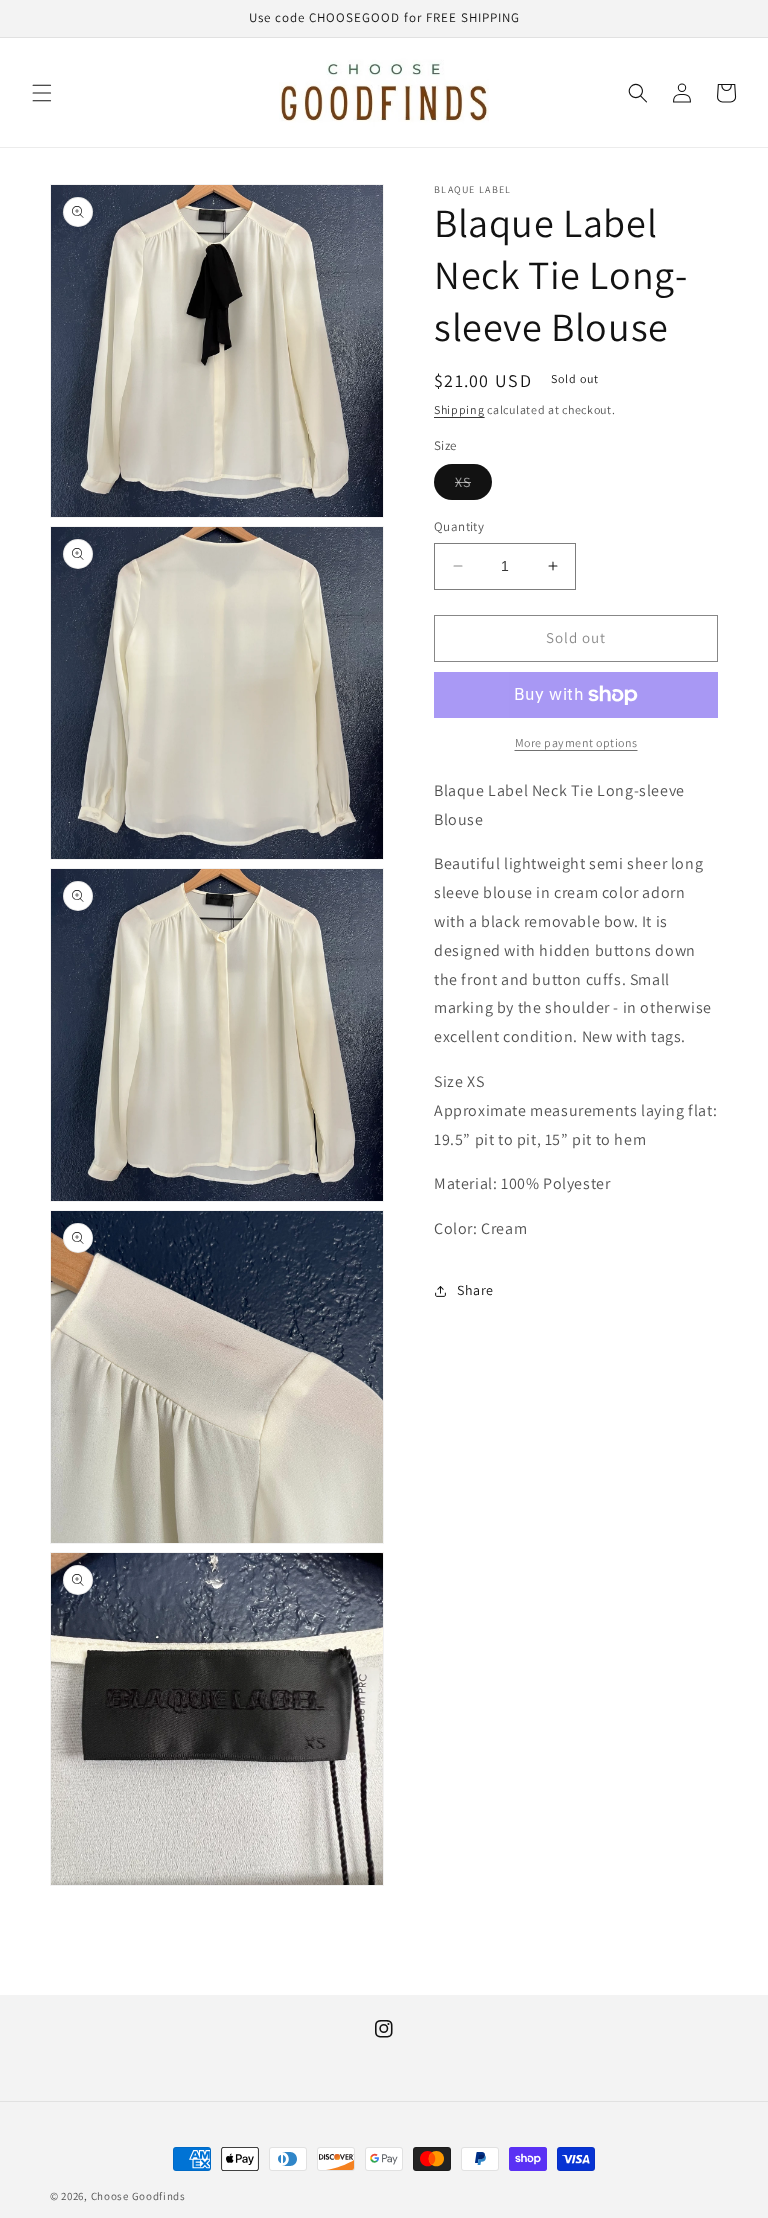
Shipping (459, 409)
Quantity (459, 526)
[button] (42, 93)
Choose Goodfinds (138, 2196)
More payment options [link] (576, 742)
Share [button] (475, 1290)
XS (473, 486)
